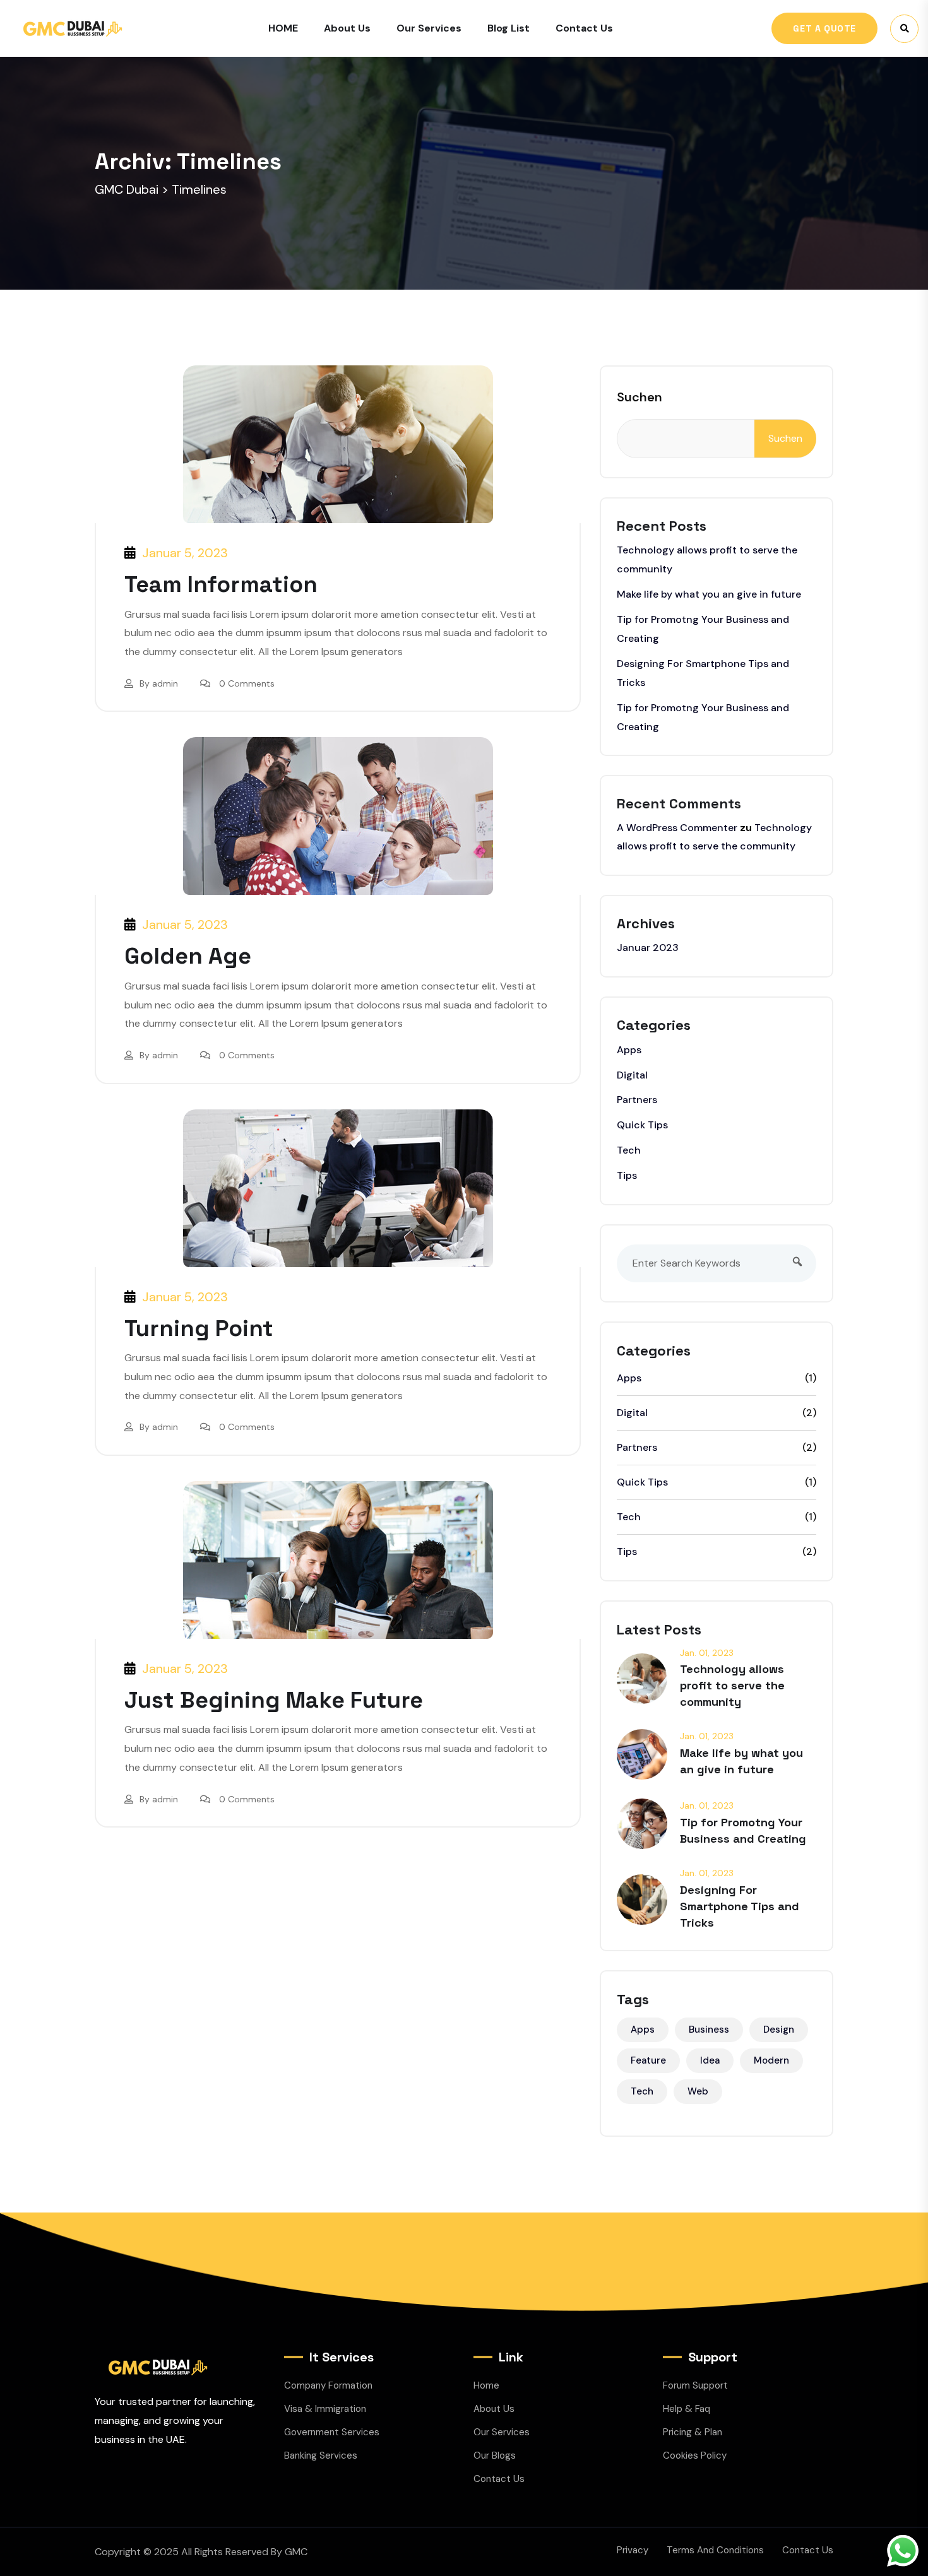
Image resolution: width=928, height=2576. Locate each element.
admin (165, 683)
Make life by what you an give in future (709, 594)
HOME (283, 28)
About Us (347, 28)
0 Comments (247, 683)
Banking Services (321, 2455)
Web (698, 2091)
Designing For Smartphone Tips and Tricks (740, 1906)
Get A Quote (824, 28)
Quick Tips (642, 1125)
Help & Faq (687, 2409)
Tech (629, 1150)
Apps (629, 1050)
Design (779, 2029)
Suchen (639, 397)
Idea (710, 2060)
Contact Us (584, 28)
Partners (637, 1100)
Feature (648, 2060)
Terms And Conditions (715, 2550)
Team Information (221, 584)
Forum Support (695, 2385)
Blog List (509, 28)
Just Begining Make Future (274, 1700)
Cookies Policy (695, 2455)
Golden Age (188, 956)
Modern (771, 2060)
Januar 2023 (648, 948)
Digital (632, 1075)
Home (486, 2385)
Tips (627, 1175)
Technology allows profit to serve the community (732, 1685)
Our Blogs (495, 2455)
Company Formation (328, 2385)
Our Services (429, 28)
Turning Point (199, 1328)
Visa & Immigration (325, 2409)
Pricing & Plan (693, 2432)
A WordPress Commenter (677, 828)
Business (709, 2029)
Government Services (332, 2432)
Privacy (633, 2550)
